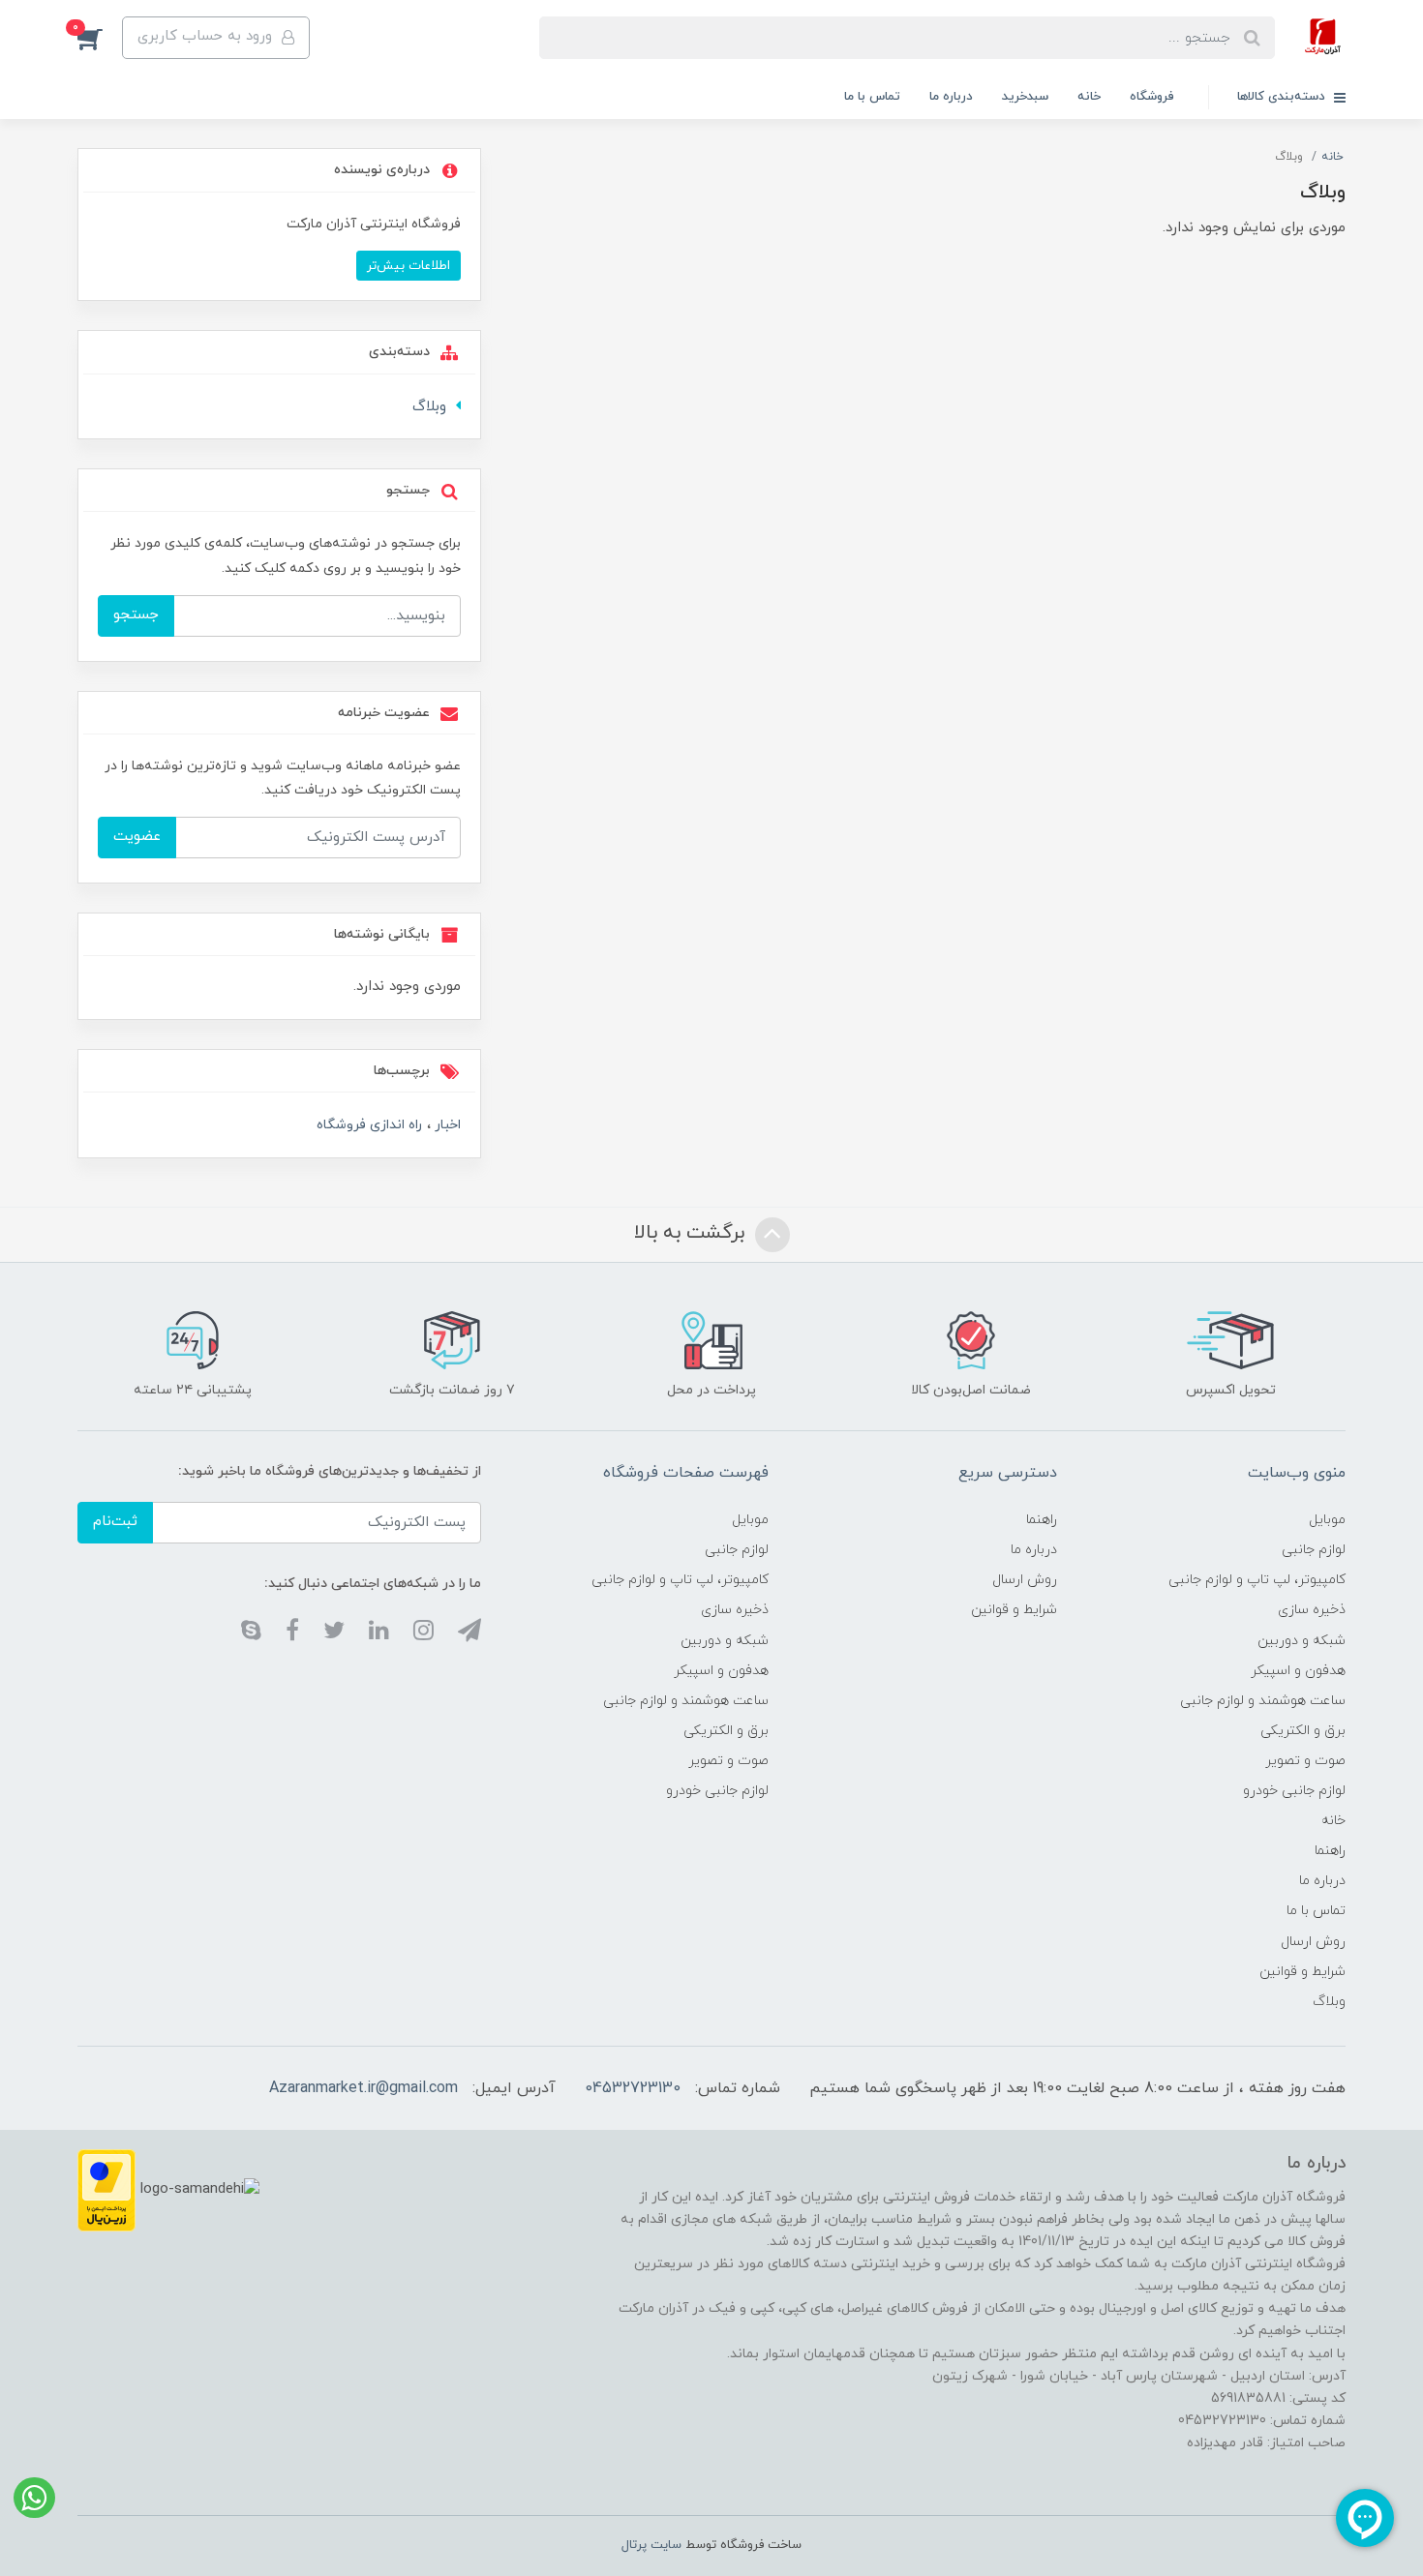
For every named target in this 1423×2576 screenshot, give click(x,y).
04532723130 (633, 2088)
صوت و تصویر (1305, 1761)
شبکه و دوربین (1302, 1641)
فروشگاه (1152, 97)
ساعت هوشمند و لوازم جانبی (1263, 1701)
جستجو (136, 615)
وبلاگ (429, 407)
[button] (100, 38)
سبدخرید (1025, 97)
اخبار (446, 1125)
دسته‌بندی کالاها (1283, 97)
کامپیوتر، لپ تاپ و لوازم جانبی (1257, 1580)
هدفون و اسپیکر (1298, 1671)
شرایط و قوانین (1302, 1972)
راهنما (1330, 1851)
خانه (1089, 97)
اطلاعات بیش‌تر (409, 266)
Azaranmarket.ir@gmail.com (363, 2088)
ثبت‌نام (115, 1522)
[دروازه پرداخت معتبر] (106, 2189)
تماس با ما (872, 97)
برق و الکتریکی (1303, 1731)
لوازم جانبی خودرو (1294, 1791)
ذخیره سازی (1312, 1610)
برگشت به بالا (692, 1233)
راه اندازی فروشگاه (369, 1125)
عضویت (137, 837)
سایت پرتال (651, 2545)
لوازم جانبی (1314, 1550)
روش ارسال (1313, 1942)
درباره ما (951, 97)
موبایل (1327, 1520)
